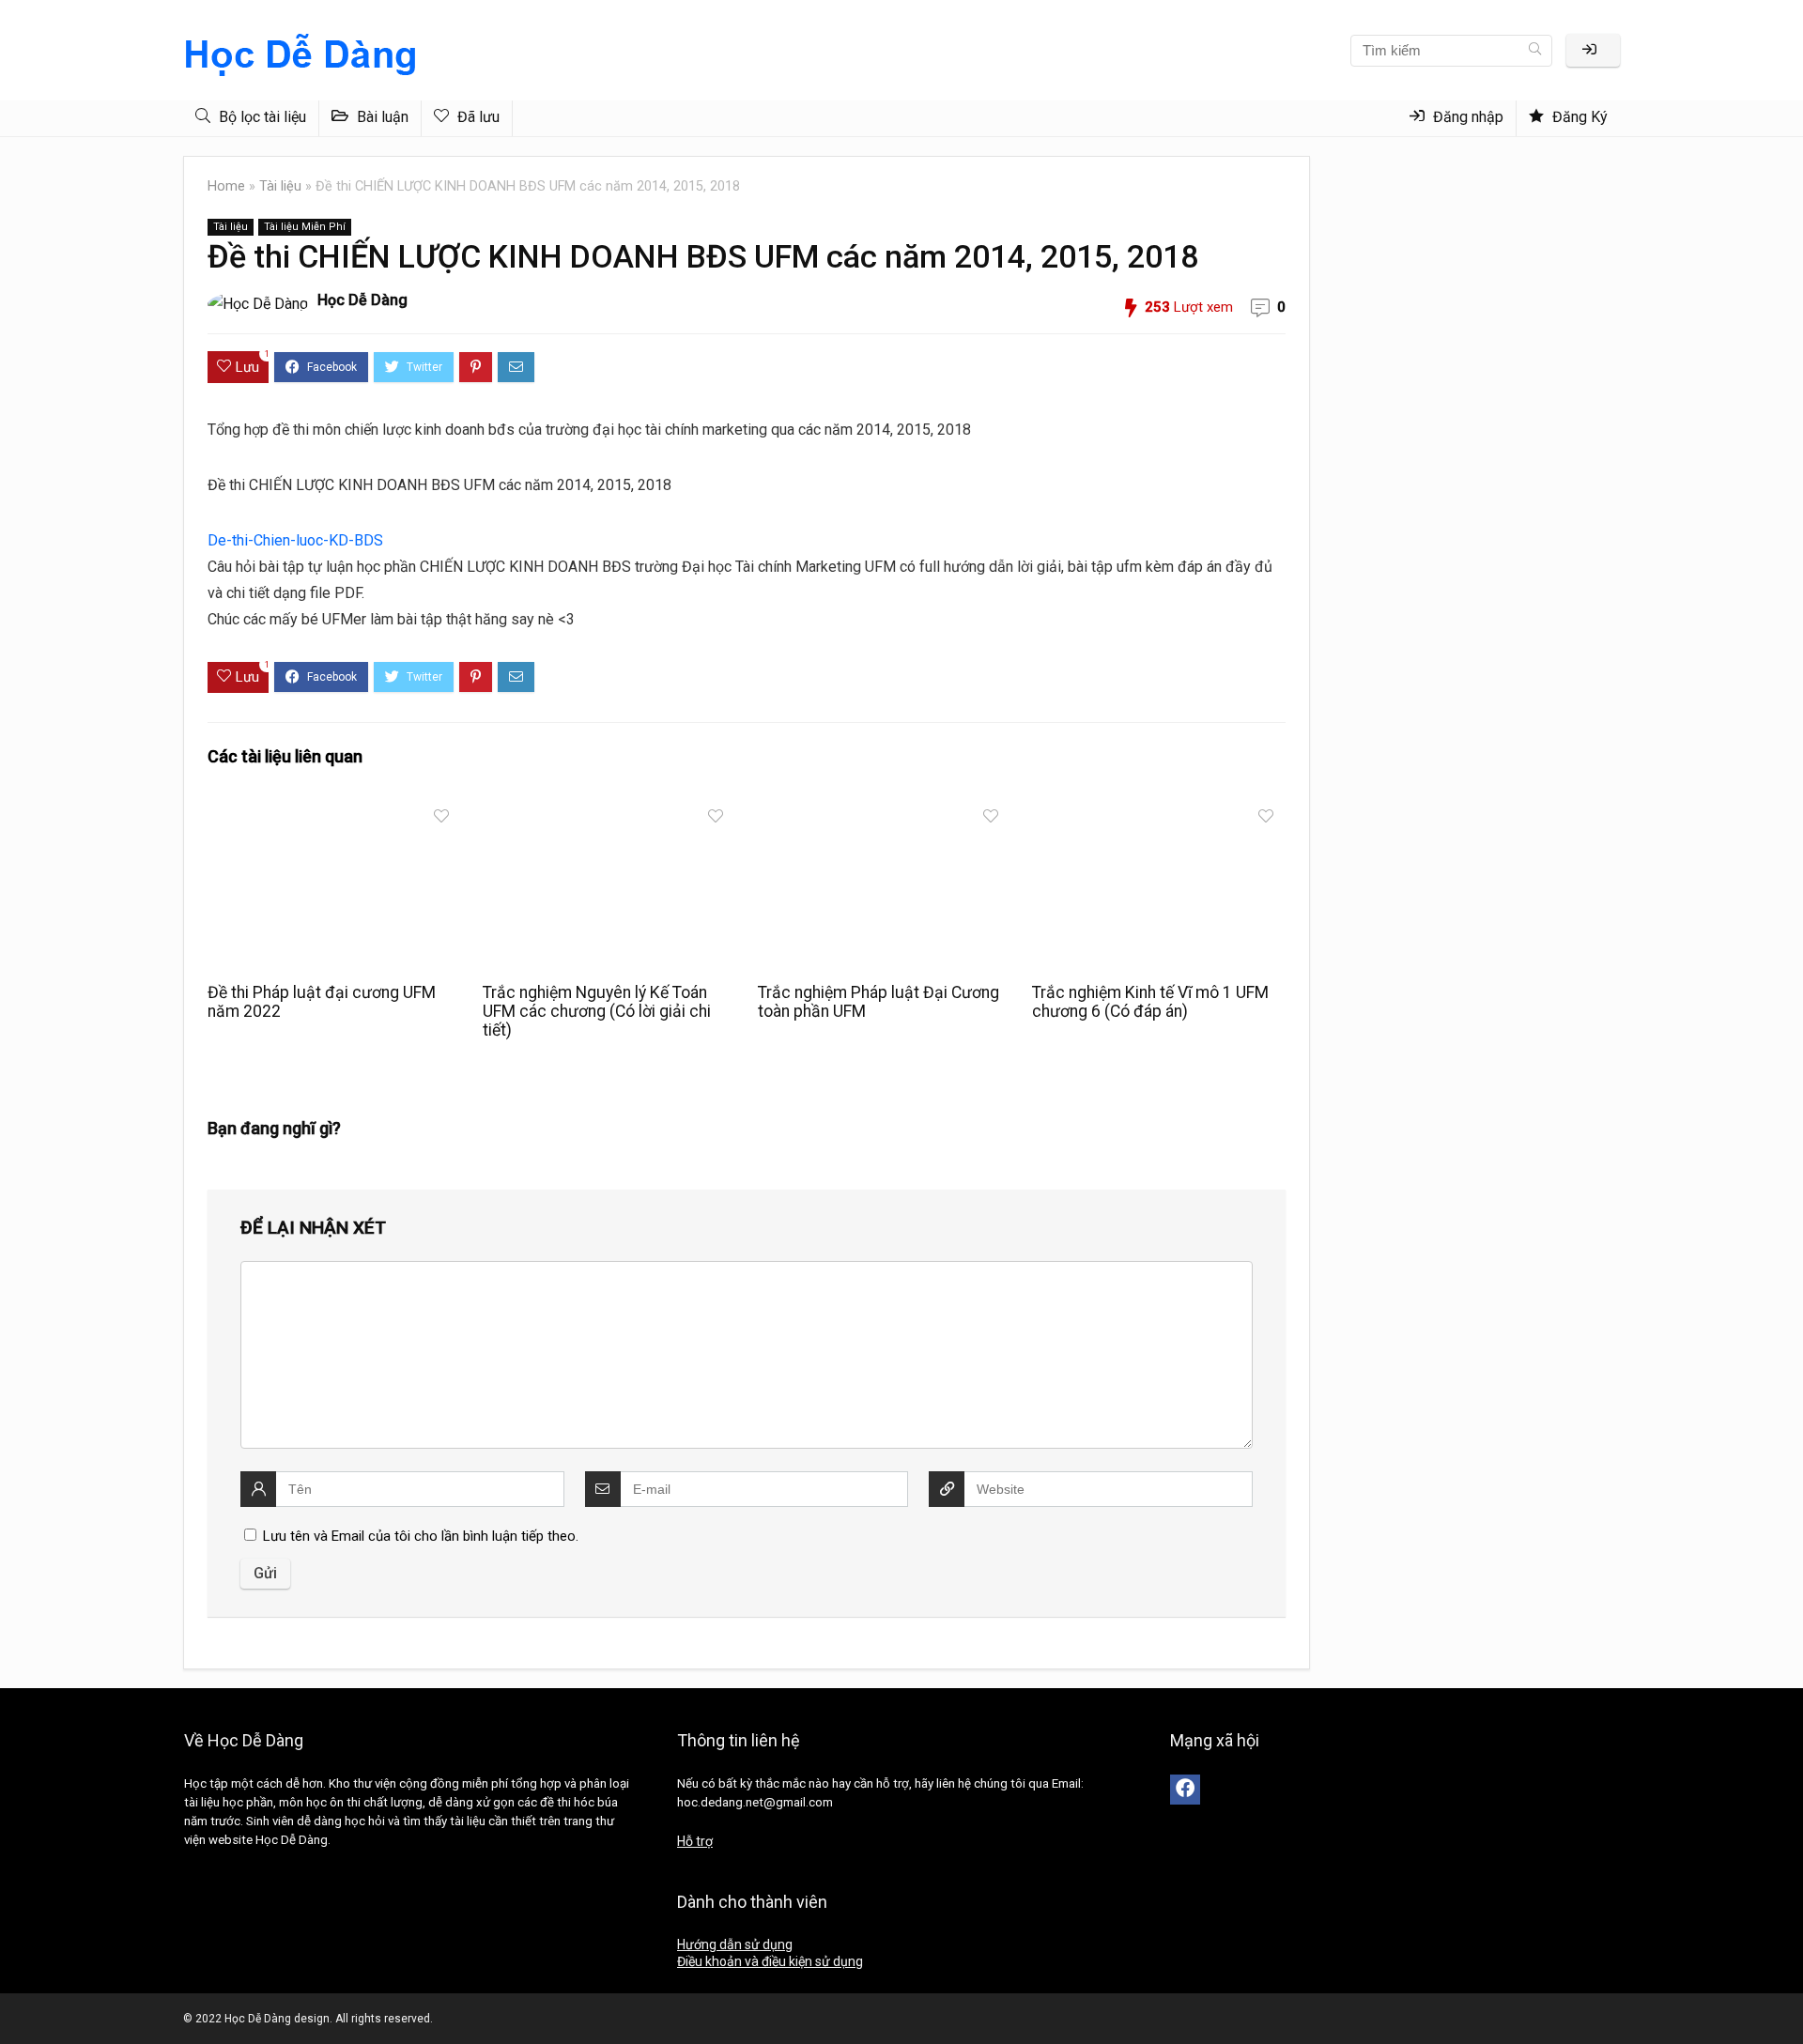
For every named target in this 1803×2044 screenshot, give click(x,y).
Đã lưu (477, 117)
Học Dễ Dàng (362, 300)
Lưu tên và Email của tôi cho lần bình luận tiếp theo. (421, 1536)
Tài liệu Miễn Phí (305, 227)
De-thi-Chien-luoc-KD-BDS (295, 540)
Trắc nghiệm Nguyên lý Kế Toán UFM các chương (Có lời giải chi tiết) (597, 1011)
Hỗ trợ (695, 1841)
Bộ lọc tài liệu (261, 117)
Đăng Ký (1578, 117)
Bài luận (381, 117)
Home (226, 186)
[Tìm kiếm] (1535, 51)
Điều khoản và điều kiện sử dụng (770, 1961)
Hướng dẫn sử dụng (735, 1944)
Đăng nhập (1466, 117)
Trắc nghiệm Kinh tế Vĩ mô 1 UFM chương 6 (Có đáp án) (1150, 1002)
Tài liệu (280, 186)
